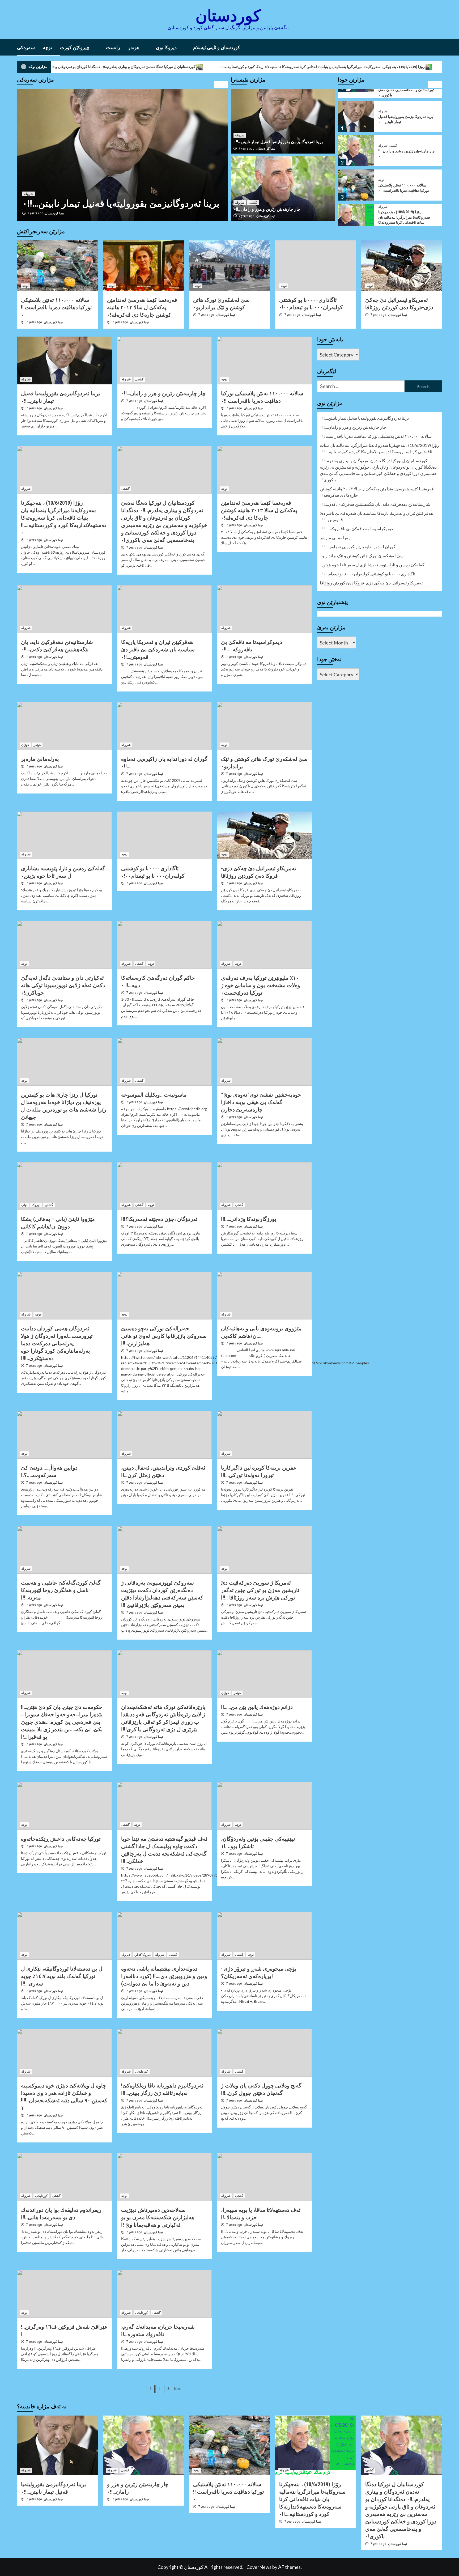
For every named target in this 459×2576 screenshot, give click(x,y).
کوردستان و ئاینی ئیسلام (217, 47)
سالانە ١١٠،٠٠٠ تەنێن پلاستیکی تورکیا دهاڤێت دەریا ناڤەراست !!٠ (352, 67)
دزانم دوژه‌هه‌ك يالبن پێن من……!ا (257, 1707)
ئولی (24, 1205)
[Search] (439, 47)
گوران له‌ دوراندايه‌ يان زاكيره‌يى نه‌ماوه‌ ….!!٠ (358, 547)
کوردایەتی (142, 2072)
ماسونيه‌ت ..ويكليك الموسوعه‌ (154, 1095)
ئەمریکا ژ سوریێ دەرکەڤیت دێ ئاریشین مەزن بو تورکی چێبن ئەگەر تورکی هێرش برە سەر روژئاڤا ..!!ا (260, 1590)
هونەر (134, 47)
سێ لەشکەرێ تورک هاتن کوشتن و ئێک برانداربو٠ (362, 556)
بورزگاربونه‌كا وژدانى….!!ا (249, 1219)
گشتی (42, 194)
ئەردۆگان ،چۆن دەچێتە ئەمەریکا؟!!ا (159, 1219)
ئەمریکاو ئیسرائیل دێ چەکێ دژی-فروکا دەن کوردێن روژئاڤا (371, 583)
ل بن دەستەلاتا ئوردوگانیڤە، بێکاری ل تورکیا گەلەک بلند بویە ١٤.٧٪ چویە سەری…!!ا (62, 1976)
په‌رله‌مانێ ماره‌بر (40, 759)
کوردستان (228, 16)
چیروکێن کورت (75, 47)
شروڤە (29, 194)
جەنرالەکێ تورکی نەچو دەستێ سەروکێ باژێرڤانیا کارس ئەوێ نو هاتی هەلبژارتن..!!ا (164, 1336)
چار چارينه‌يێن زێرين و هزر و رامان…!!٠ (95, 204)
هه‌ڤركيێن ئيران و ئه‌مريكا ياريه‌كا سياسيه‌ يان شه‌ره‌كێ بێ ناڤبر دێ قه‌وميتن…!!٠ (158, 650)
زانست (113, 47)
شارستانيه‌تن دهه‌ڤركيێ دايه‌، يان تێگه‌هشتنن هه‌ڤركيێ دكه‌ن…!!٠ (375, 504)
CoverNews (259, 2567)
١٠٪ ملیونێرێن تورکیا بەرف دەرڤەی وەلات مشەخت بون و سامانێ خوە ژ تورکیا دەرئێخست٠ (261, 985)
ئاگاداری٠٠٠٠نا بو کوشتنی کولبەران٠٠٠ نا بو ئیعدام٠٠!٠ (367, 574)
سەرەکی (26, 47)
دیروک (36, 1205)
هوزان (25, 745)
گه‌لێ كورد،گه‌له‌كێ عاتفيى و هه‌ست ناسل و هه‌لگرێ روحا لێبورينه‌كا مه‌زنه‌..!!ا (61, 1590)
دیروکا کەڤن (143, 1955)
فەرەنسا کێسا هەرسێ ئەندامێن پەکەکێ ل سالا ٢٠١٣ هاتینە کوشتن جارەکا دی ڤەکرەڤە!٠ (142, 307)
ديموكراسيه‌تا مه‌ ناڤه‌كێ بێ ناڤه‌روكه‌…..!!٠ (356, 529)
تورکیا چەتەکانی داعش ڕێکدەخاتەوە (61, 1839)
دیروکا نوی (166, 47)
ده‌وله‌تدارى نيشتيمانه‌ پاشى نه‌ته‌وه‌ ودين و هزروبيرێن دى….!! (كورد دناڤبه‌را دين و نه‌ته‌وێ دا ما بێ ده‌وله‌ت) (164, 1976)
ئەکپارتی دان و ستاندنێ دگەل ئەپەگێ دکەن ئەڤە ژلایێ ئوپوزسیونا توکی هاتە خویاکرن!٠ (63, 985)
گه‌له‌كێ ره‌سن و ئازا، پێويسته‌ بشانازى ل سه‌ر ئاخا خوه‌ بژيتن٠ (372, 565)
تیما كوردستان (55, 213)
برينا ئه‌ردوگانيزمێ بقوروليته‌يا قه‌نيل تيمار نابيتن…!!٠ (278, 142)
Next (178, 2389)
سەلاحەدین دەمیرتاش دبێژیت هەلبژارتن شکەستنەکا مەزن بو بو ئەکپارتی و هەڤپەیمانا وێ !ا (158, 2217)
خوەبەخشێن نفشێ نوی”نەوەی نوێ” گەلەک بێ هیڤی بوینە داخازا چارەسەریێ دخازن (261, 1102)
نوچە (47, 47)
